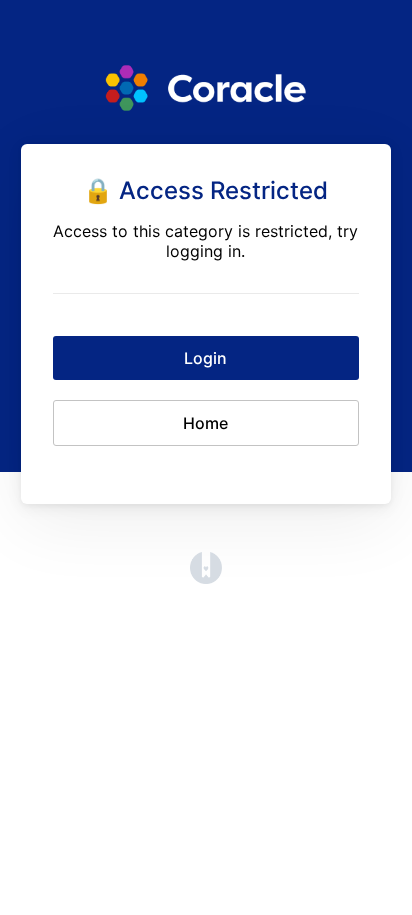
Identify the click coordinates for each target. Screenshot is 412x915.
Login (205, 358)
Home (205, 423)
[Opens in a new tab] (206, 578)
